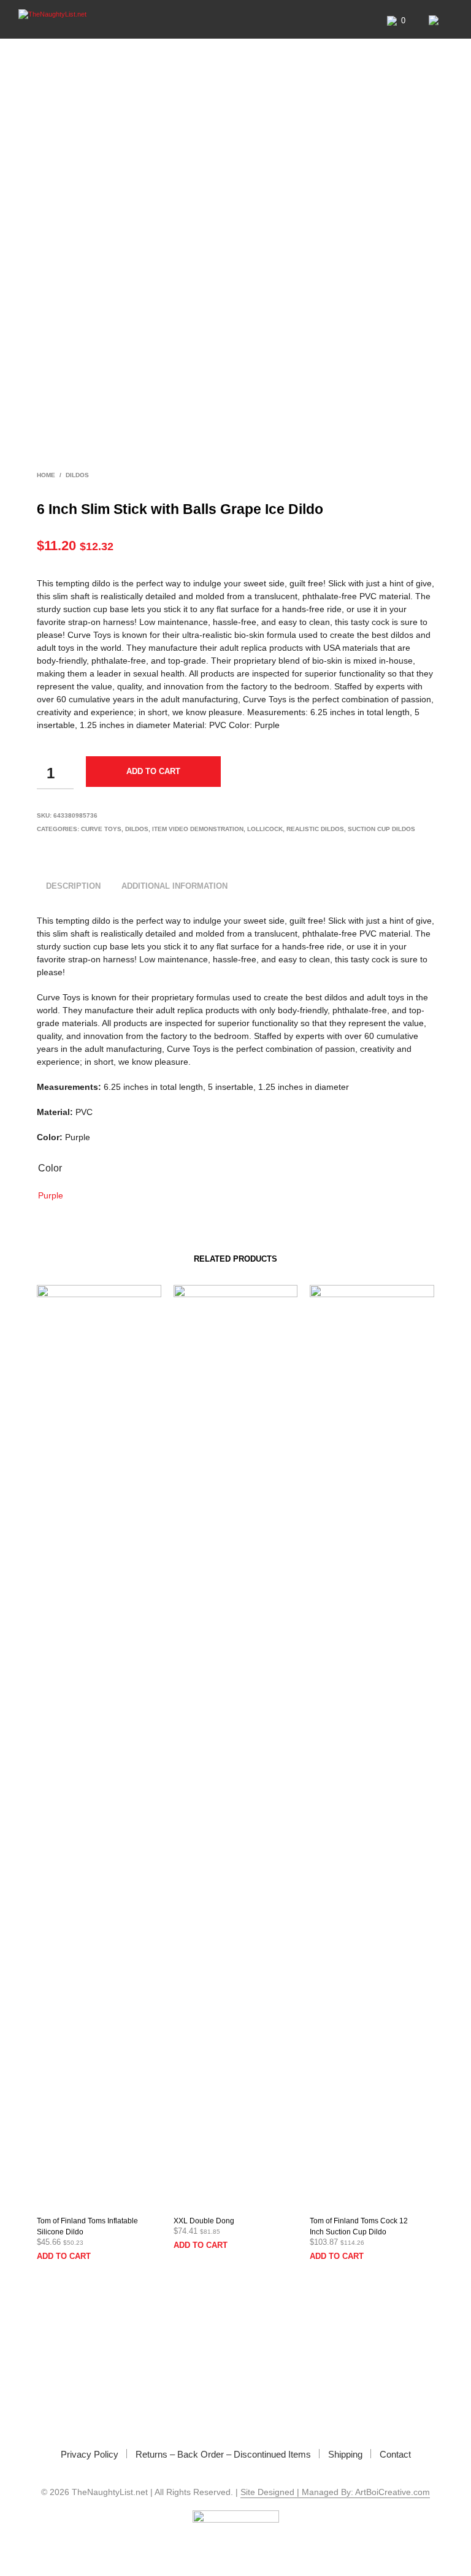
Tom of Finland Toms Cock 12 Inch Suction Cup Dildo (359, 2226)
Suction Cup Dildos (381, 829)
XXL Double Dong (204, 2221)
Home (46, 475)
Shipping (345, 2454)
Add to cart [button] (64, 2256)
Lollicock (265, 829)
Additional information (174, 886)
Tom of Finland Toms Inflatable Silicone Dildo (87, 2226)
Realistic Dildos (315, 829)
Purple (51, 1195)
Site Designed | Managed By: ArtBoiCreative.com (335, 2492)
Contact (395, 2454)
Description (73, 886)
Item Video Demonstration (198, 829)
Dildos (77, 475)
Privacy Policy (90, 2454)
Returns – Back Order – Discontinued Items (223, 2454)
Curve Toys (101, 829)
